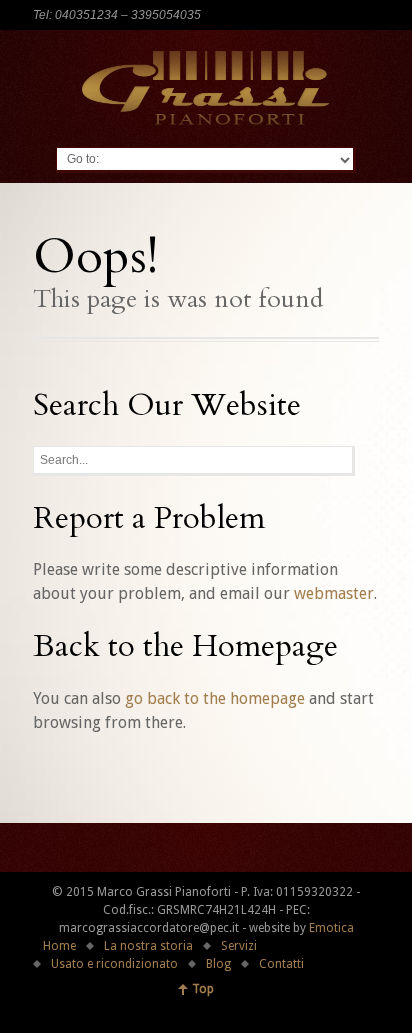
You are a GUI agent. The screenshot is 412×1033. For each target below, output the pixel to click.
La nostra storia (148, 946)
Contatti (281, 964)
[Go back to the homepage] (205, 88)
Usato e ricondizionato (114, 964)
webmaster (334, 593)
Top (203, 989)
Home (59, 946)
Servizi (239, 946)
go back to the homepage (215, 698)
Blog (218, 964)
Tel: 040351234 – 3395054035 (117, 15)
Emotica (331, 928)
